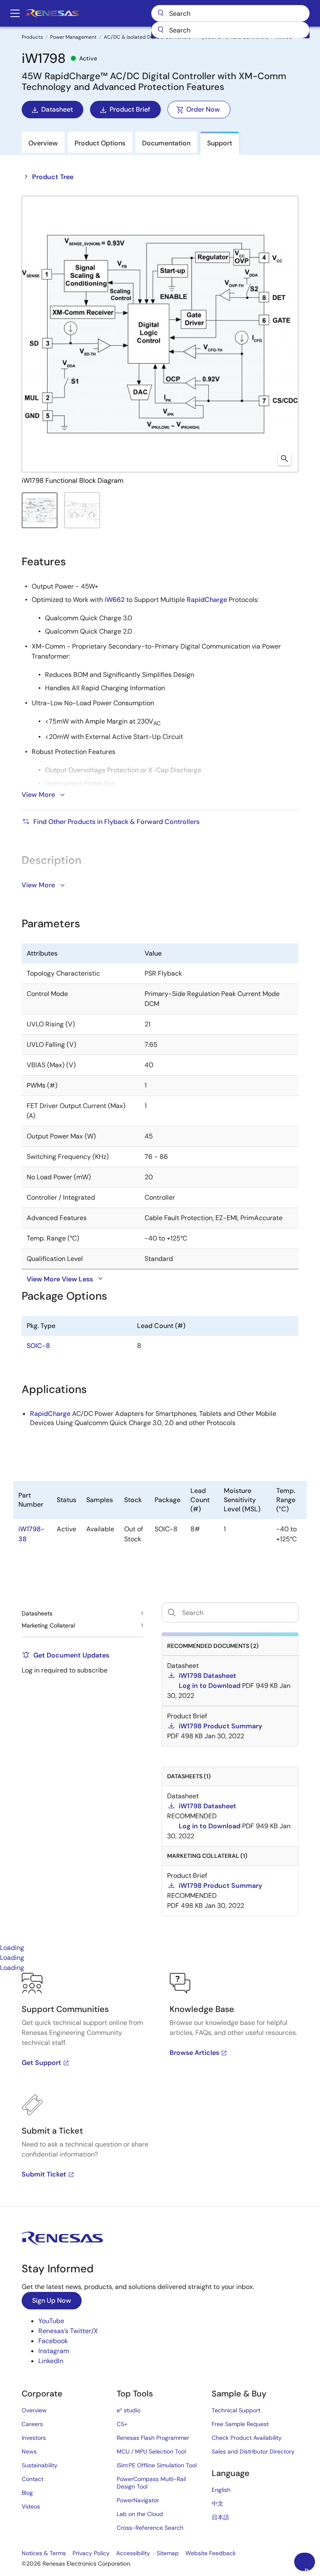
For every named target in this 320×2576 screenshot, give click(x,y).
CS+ (122, 2424)
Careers (32, 2424)
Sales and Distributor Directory (253, 2451)
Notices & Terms (44, 2553)
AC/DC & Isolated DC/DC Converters (147, 37)
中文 (217, 2504)
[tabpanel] (160, 2089)
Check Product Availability (247, 2438)
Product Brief (130, 109)
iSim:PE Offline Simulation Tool (157, 2465)
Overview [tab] (43, 143)
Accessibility (133, 2553)
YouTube (51, 2321)
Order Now (203, 109)
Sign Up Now (52, 2300)
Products (32, 37)
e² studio (129, 2410)
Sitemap (168, 2553)
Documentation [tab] (166, 143)
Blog (27, 2493)
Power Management (73, 37)
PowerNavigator (138, 2500)
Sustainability (40, 2465)
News (29, 2451)
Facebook (53, 2341)
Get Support (41, 2063)
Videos (31, 2506)
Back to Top (310, 2569)
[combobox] (230, 30)
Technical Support (236, 2410)
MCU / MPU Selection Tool (151, 2451)
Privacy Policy (91, 2553)
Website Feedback (211, 2553)
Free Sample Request (240, 2424)
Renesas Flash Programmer (153, 2438)
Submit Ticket (44, 2174)
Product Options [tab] (100, 143)
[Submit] (160, 30)
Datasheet (57, 109)
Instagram (54, 2351)
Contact (32, 2479)
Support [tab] (220, 143)
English (221, 2490)
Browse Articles (194, 2053)
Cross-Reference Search (150, 2528)
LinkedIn (51, 2361)
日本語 (220, 2517)
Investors (34, 2438)
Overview (34, 2410)
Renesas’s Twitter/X (68, 2331)
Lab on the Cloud (140, 2514)
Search (230, 13)
